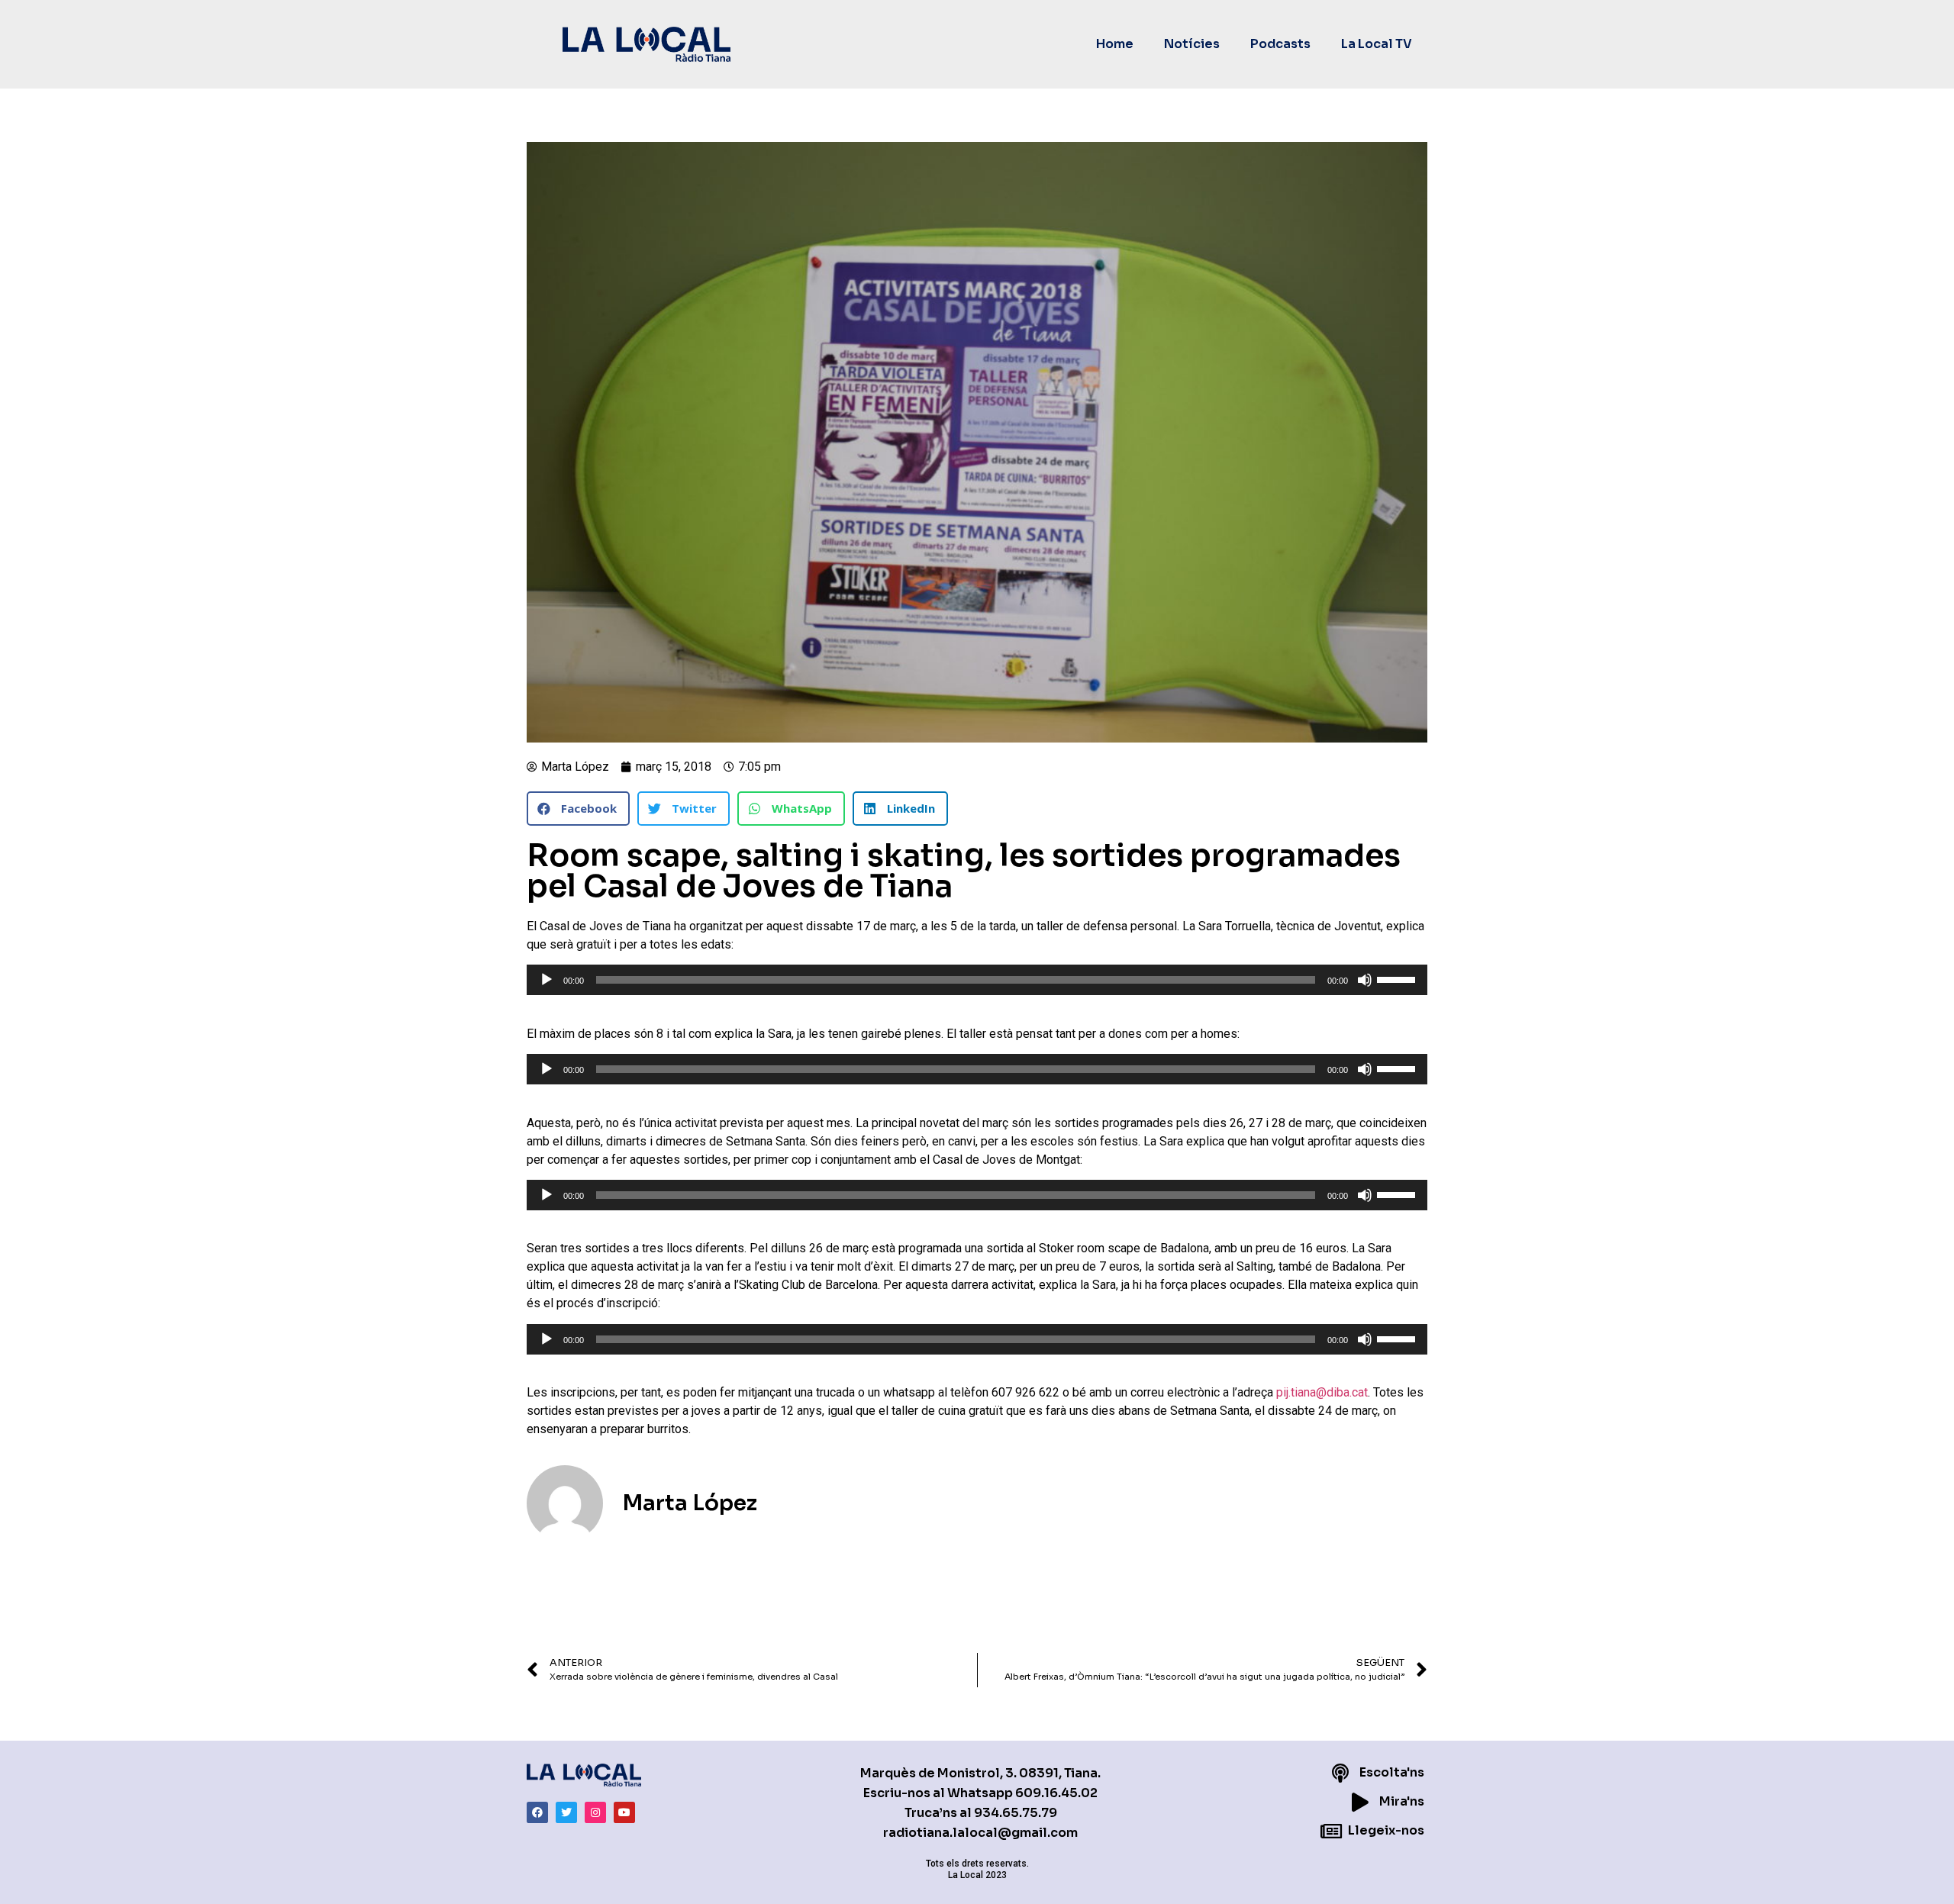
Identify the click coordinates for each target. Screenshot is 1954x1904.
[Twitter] (566, 1812)
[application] (977, 980)
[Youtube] (624, 1812)
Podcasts (1280, 44)
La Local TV (1377, 44)
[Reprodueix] (547, 980)
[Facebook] (537, 1812)
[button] (578, 809)
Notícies (1192, 44)
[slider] (1398, 978)
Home (1115, 44)
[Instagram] (595, 1812)
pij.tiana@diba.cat (1322, 1392)
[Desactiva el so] (1365, 980)
